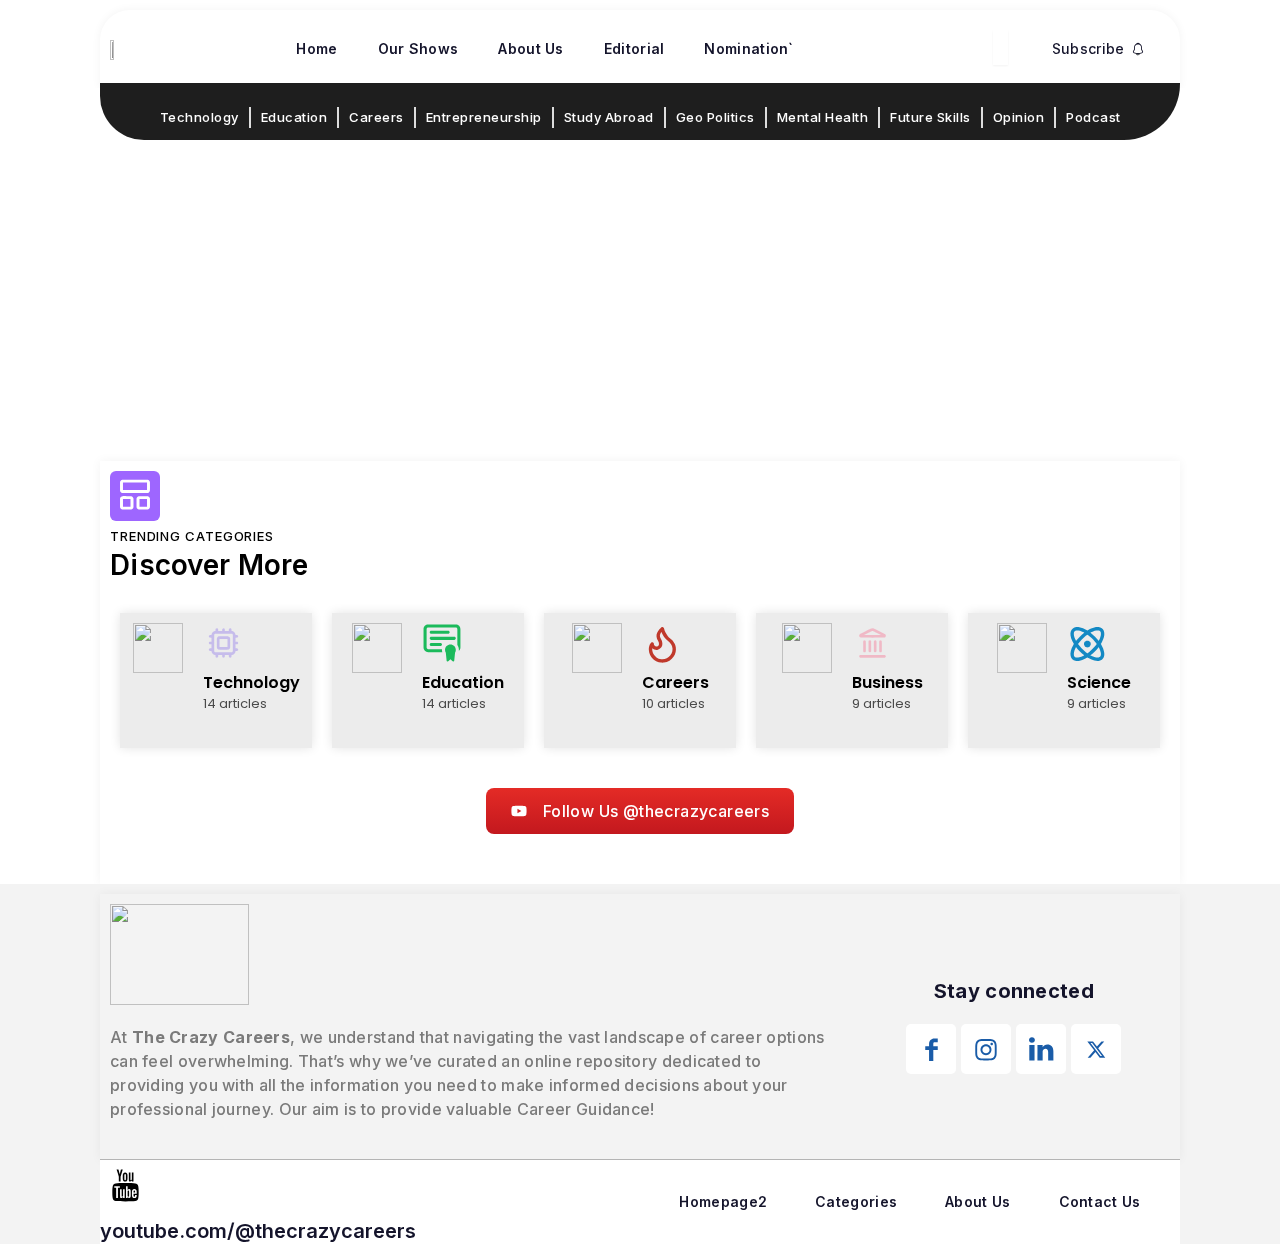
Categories (856, 1201)
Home (316, 48)
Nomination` (748, 48)
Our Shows (418, 48)
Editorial (634, 48)
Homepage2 (723, 1201)
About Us (530, 48)
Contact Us (1100, 1201)
